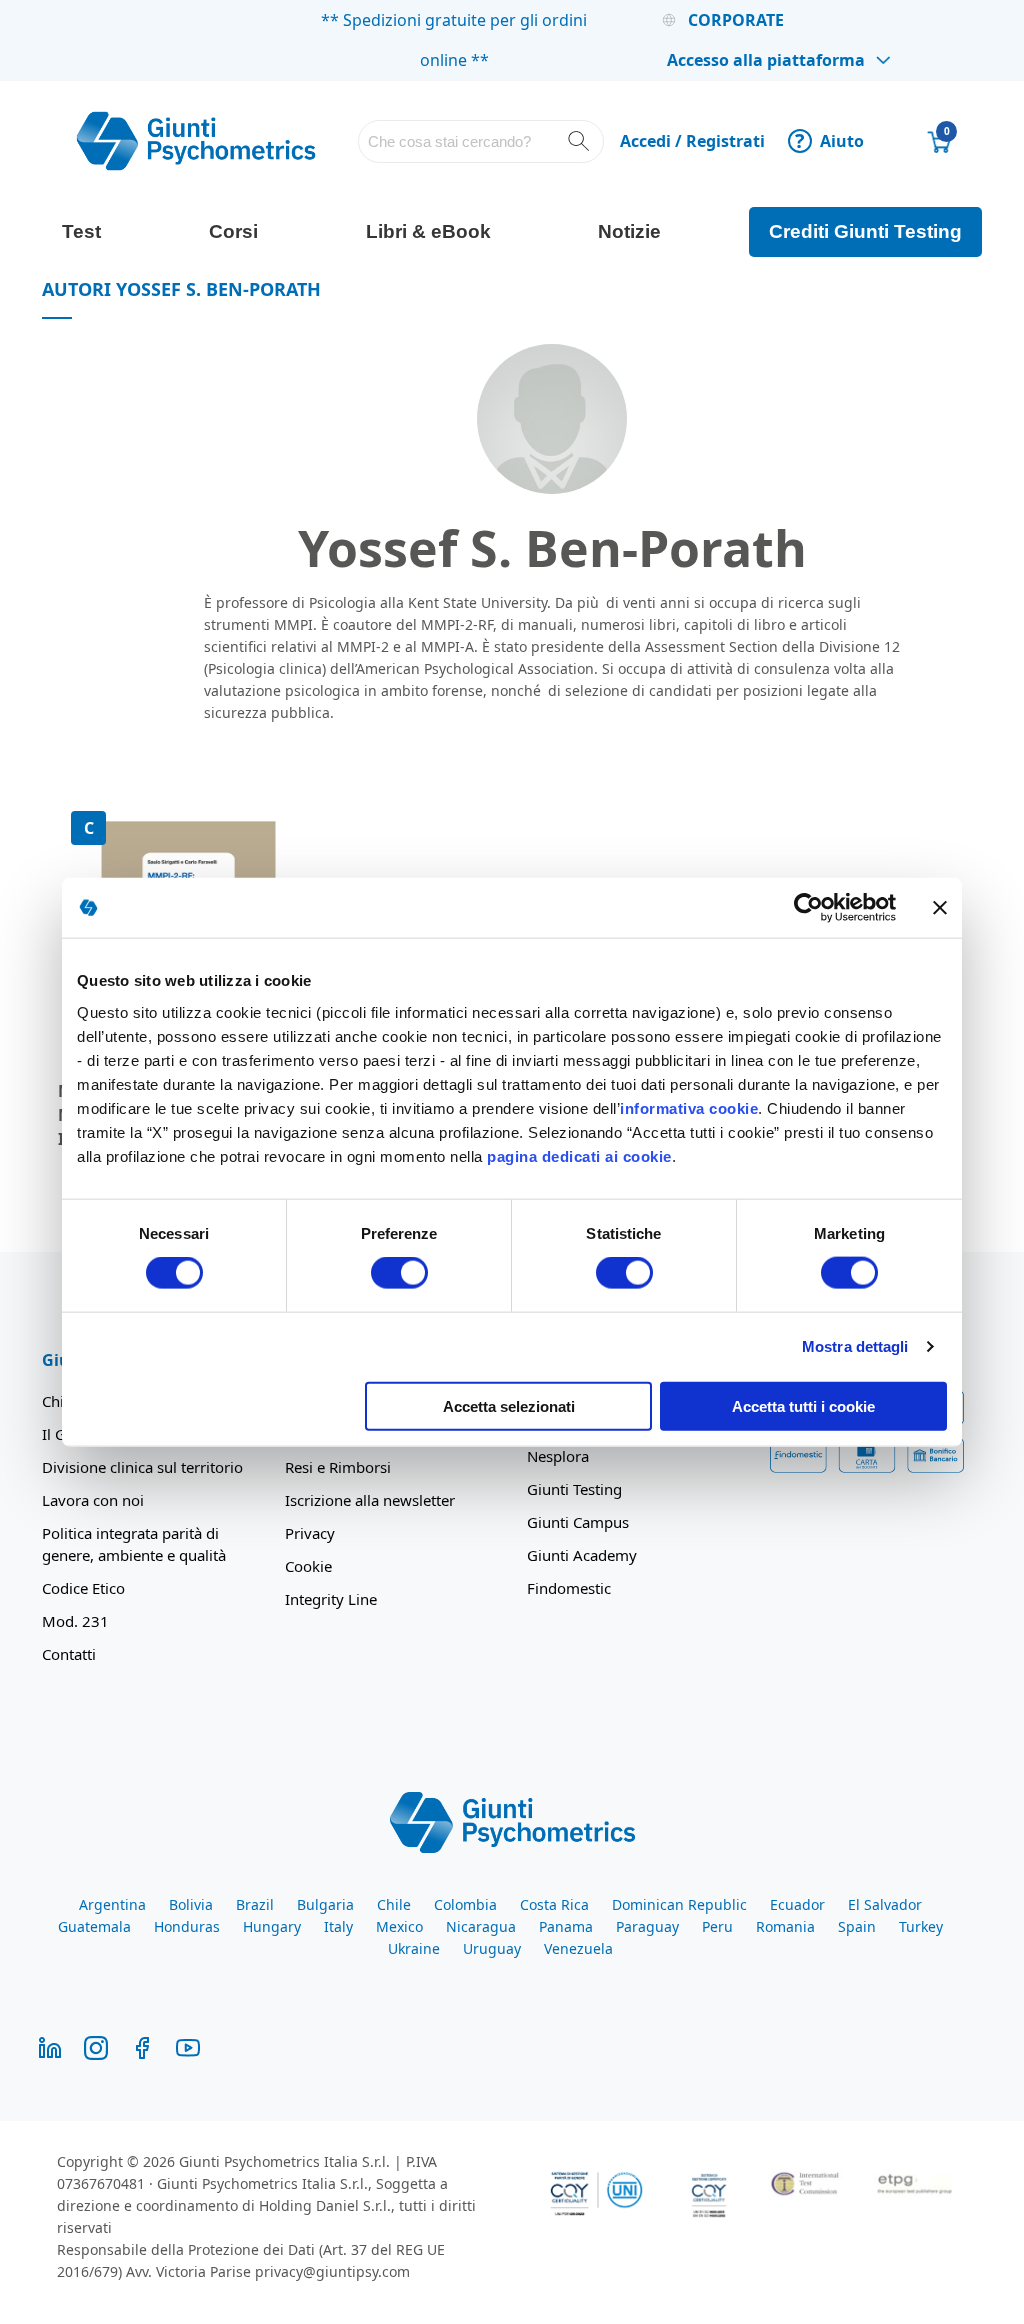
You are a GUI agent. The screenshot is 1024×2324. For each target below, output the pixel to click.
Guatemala (94, 1926)
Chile (394, 1904)
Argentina (112, 1904)
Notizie (629, 231)
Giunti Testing (574, 1489)
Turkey (921, 1926)
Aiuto (829, 141)
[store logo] (196, 141)
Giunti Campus (578, 1522)
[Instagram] (96, 2046)
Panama (566, 1926)
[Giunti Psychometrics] (512, 1821)
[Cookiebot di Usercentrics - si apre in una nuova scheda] (808, 908)
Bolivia (191, 1904)
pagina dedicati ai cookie (579, 1155)
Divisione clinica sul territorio (142, 1467)
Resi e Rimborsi (338, 1467)
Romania (785, 1926)
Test (81, 231)
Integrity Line (331, 1599)
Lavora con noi (93, 1500)
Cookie (308, 1566)
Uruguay (492, 1948)
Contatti (69, 1654)
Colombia (465, 1904)
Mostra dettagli (855, 1346)
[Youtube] (188, 2046)
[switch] (399, 1275)
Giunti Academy (582, 1555)
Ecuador (797, 1904)
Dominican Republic (679, 1904)
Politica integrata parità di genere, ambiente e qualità (134, 1544)
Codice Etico (83, 1588)
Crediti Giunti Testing (865, 231)
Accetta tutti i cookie (803, 1405)
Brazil (255, 1904)
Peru (717, 1926)
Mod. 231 (75, 1621)
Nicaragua (481, 1926)
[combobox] (481, 141)
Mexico (399, 1926)
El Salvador (885, 1904)
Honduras (187, 1926)
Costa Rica (554, 1904)
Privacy (310, 1533)
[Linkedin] (50, 2046)
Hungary (272, 1926)
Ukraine (414, 1948)
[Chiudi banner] (940, 908)
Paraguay (647, 1926)
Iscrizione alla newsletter (370, 1500)
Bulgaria (325, 1904)
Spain (857, 1926)
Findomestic (569, 1588)
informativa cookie (689, 1107)
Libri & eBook (428, 231)
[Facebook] (142, 2046)
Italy (338, 1926)
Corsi (233, 231)
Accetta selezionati (509, 1405)
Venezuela (578, 1948)
